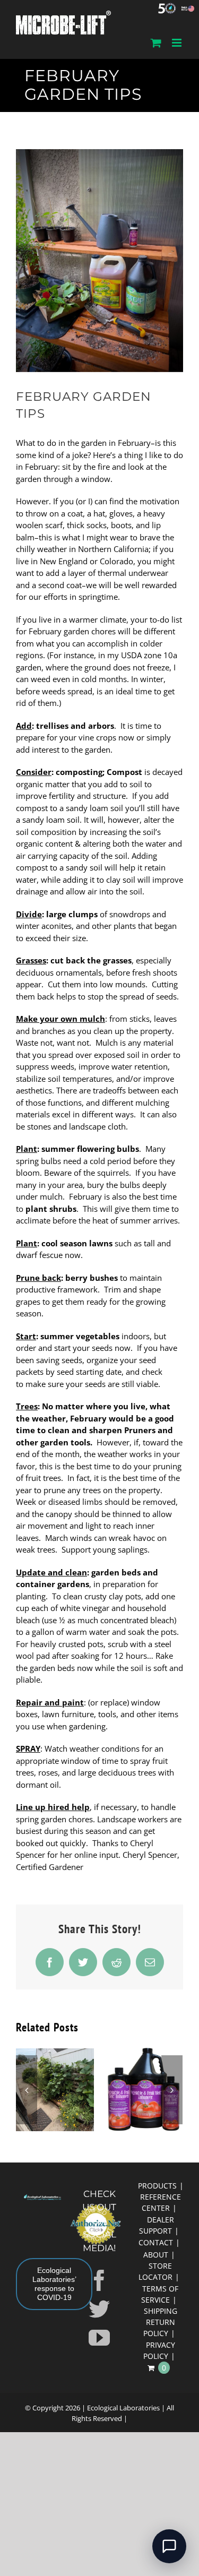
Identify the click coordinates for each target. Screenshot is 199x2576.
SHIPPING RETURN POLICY (160, 2322)
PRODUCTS (157, 2186)
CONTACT (156, 2242)
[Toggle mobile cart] (156, 43)
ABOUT (156, 2255)
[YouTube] (99, 2338)
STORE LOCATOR (155, 2271)
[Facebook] (99, 2280)
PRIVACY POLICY (159, 2350)
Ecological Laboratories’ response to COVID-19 (54, 2284)
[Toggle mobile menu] (178, 43)
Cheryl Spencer (150, 1855)
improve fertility (45, 796)
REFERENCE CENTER (161, 2202)
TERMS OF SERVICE (160, 2294)
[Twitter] (99, 2309)
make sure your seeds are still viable (92, 1384)
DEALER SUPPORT (157, 2225)
